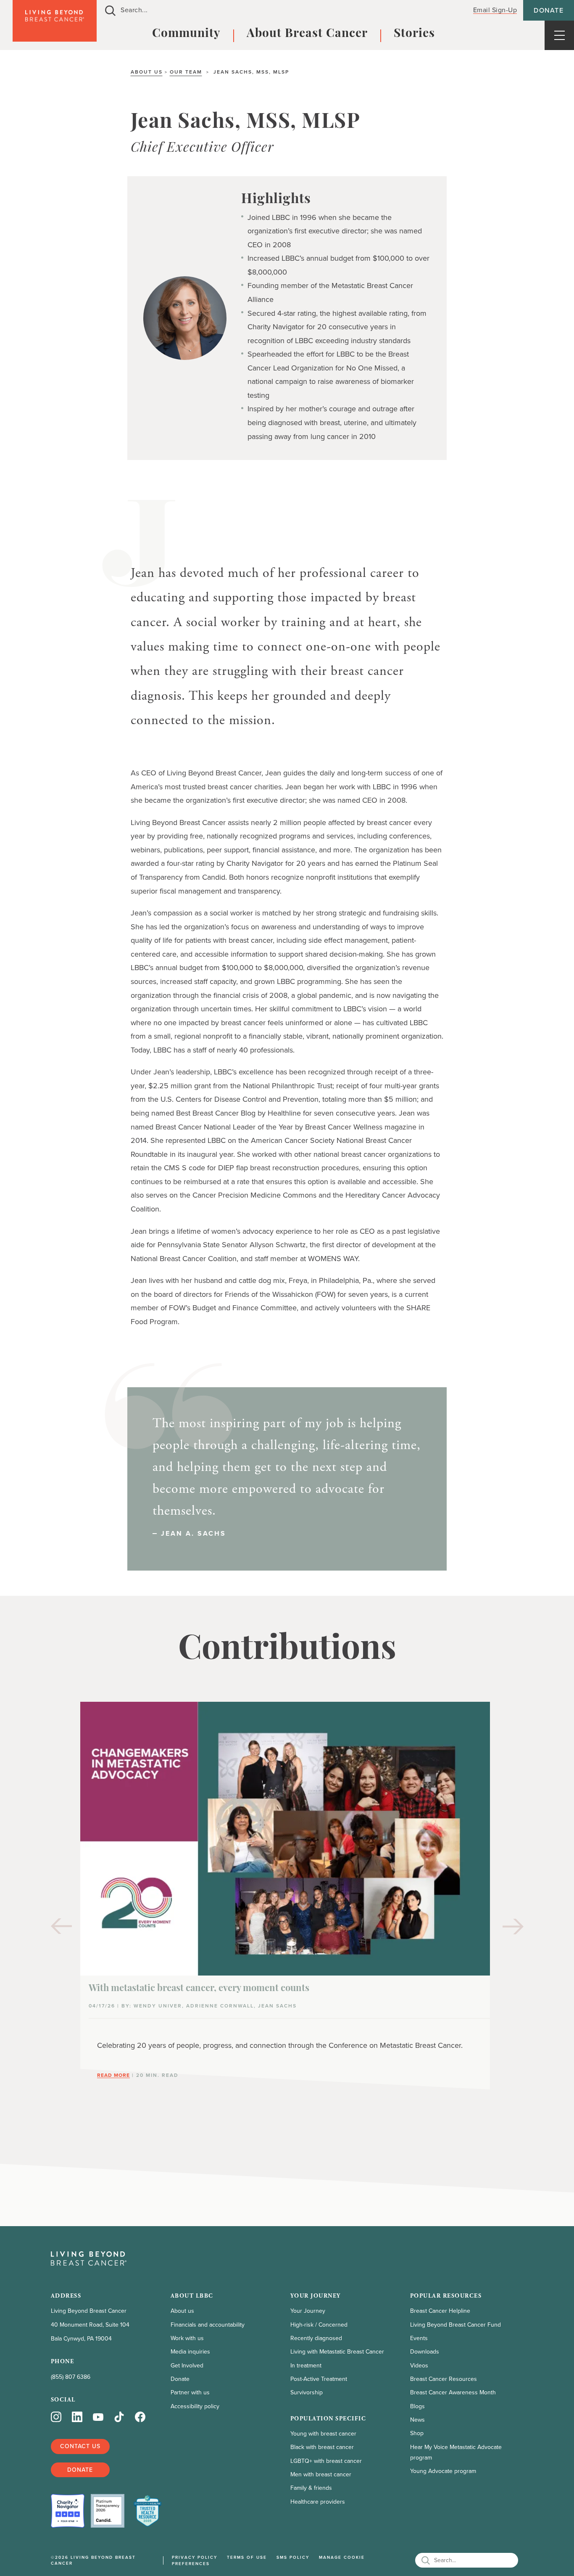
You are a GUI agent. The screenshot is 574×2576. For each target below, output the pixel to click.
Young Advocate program (443, 2471)
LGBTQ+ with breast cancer (326, 2461)
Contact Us (80, 2446)
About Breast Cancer (307, 34)
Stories (414, 34)
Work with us (187, 2338)
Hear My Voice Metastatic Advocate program (456, 2452)
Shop (417, 2433)
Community (186, 34)
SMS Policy (293, 2557)
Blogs (417, 2406)
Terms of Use (247, 2557)
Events (419, 2338)
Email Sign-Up (495, 10)
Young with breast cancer (323, 2434)
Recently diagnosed (316, 2338)
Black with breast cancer (322, 2447)
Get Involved (187, 2366)
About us (147, 72)
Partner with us (190, 2392)
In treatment (306, 2366)
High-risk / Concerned (319, 2325)
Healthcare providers (318, 2502)
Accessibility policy (195, 2406)
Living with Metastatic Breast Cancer (337, 2352)
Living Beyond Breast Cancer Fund (456, 2325)
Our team (186, 72)
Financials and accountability (208, 2325)
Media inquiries (190, 2352)
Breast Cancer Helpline (440, 2311)
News (417, 2420)
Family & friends (311, 2488)
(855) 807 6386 (71, 2377)
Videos (419, 2366)
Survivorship (307, 2392)
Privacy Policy (195, 2557)
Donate (549, 10)
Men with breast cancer (321, 2474)
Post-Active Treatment (319, 2379)
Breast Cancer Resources (444, 2379)
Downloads (425, 2352)
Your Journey (308, 2311)
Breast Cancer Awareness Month (453, 2392)
